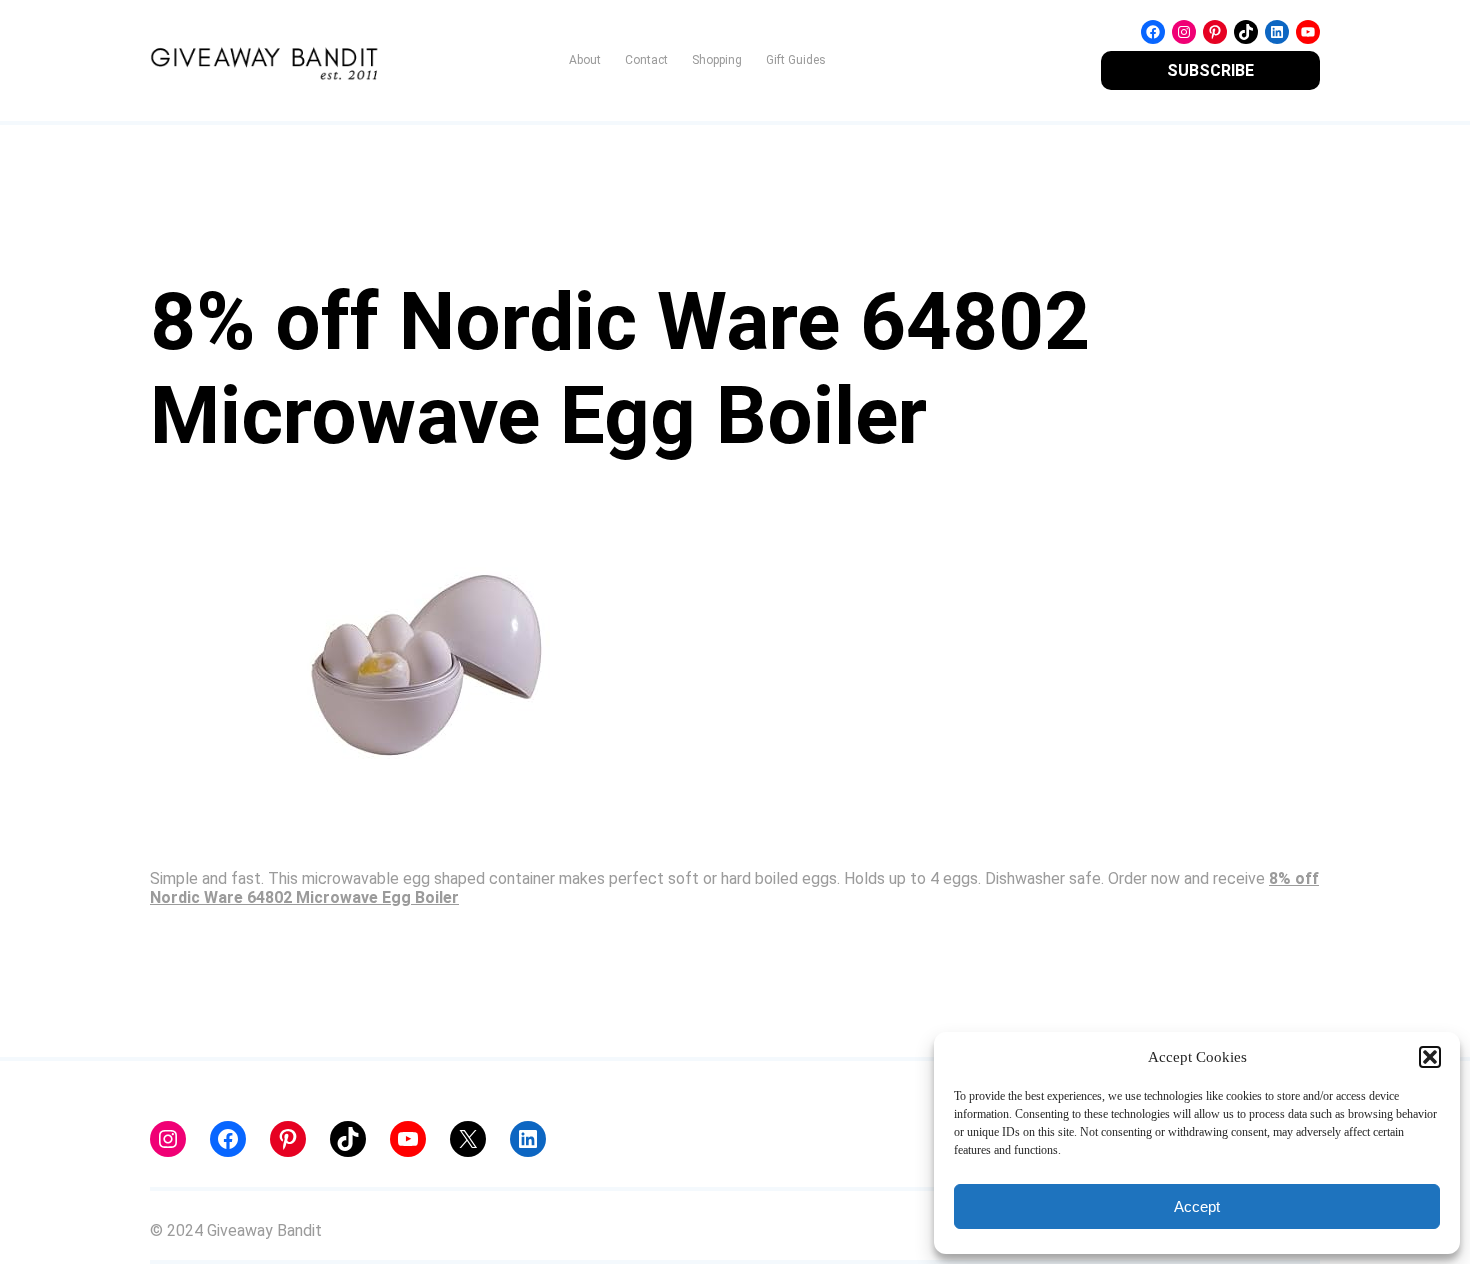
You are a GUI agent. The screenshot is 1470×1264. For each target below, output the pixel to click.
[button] (1430, 1057)
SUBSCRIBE (1210, 70)
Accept (1197, 1206)
